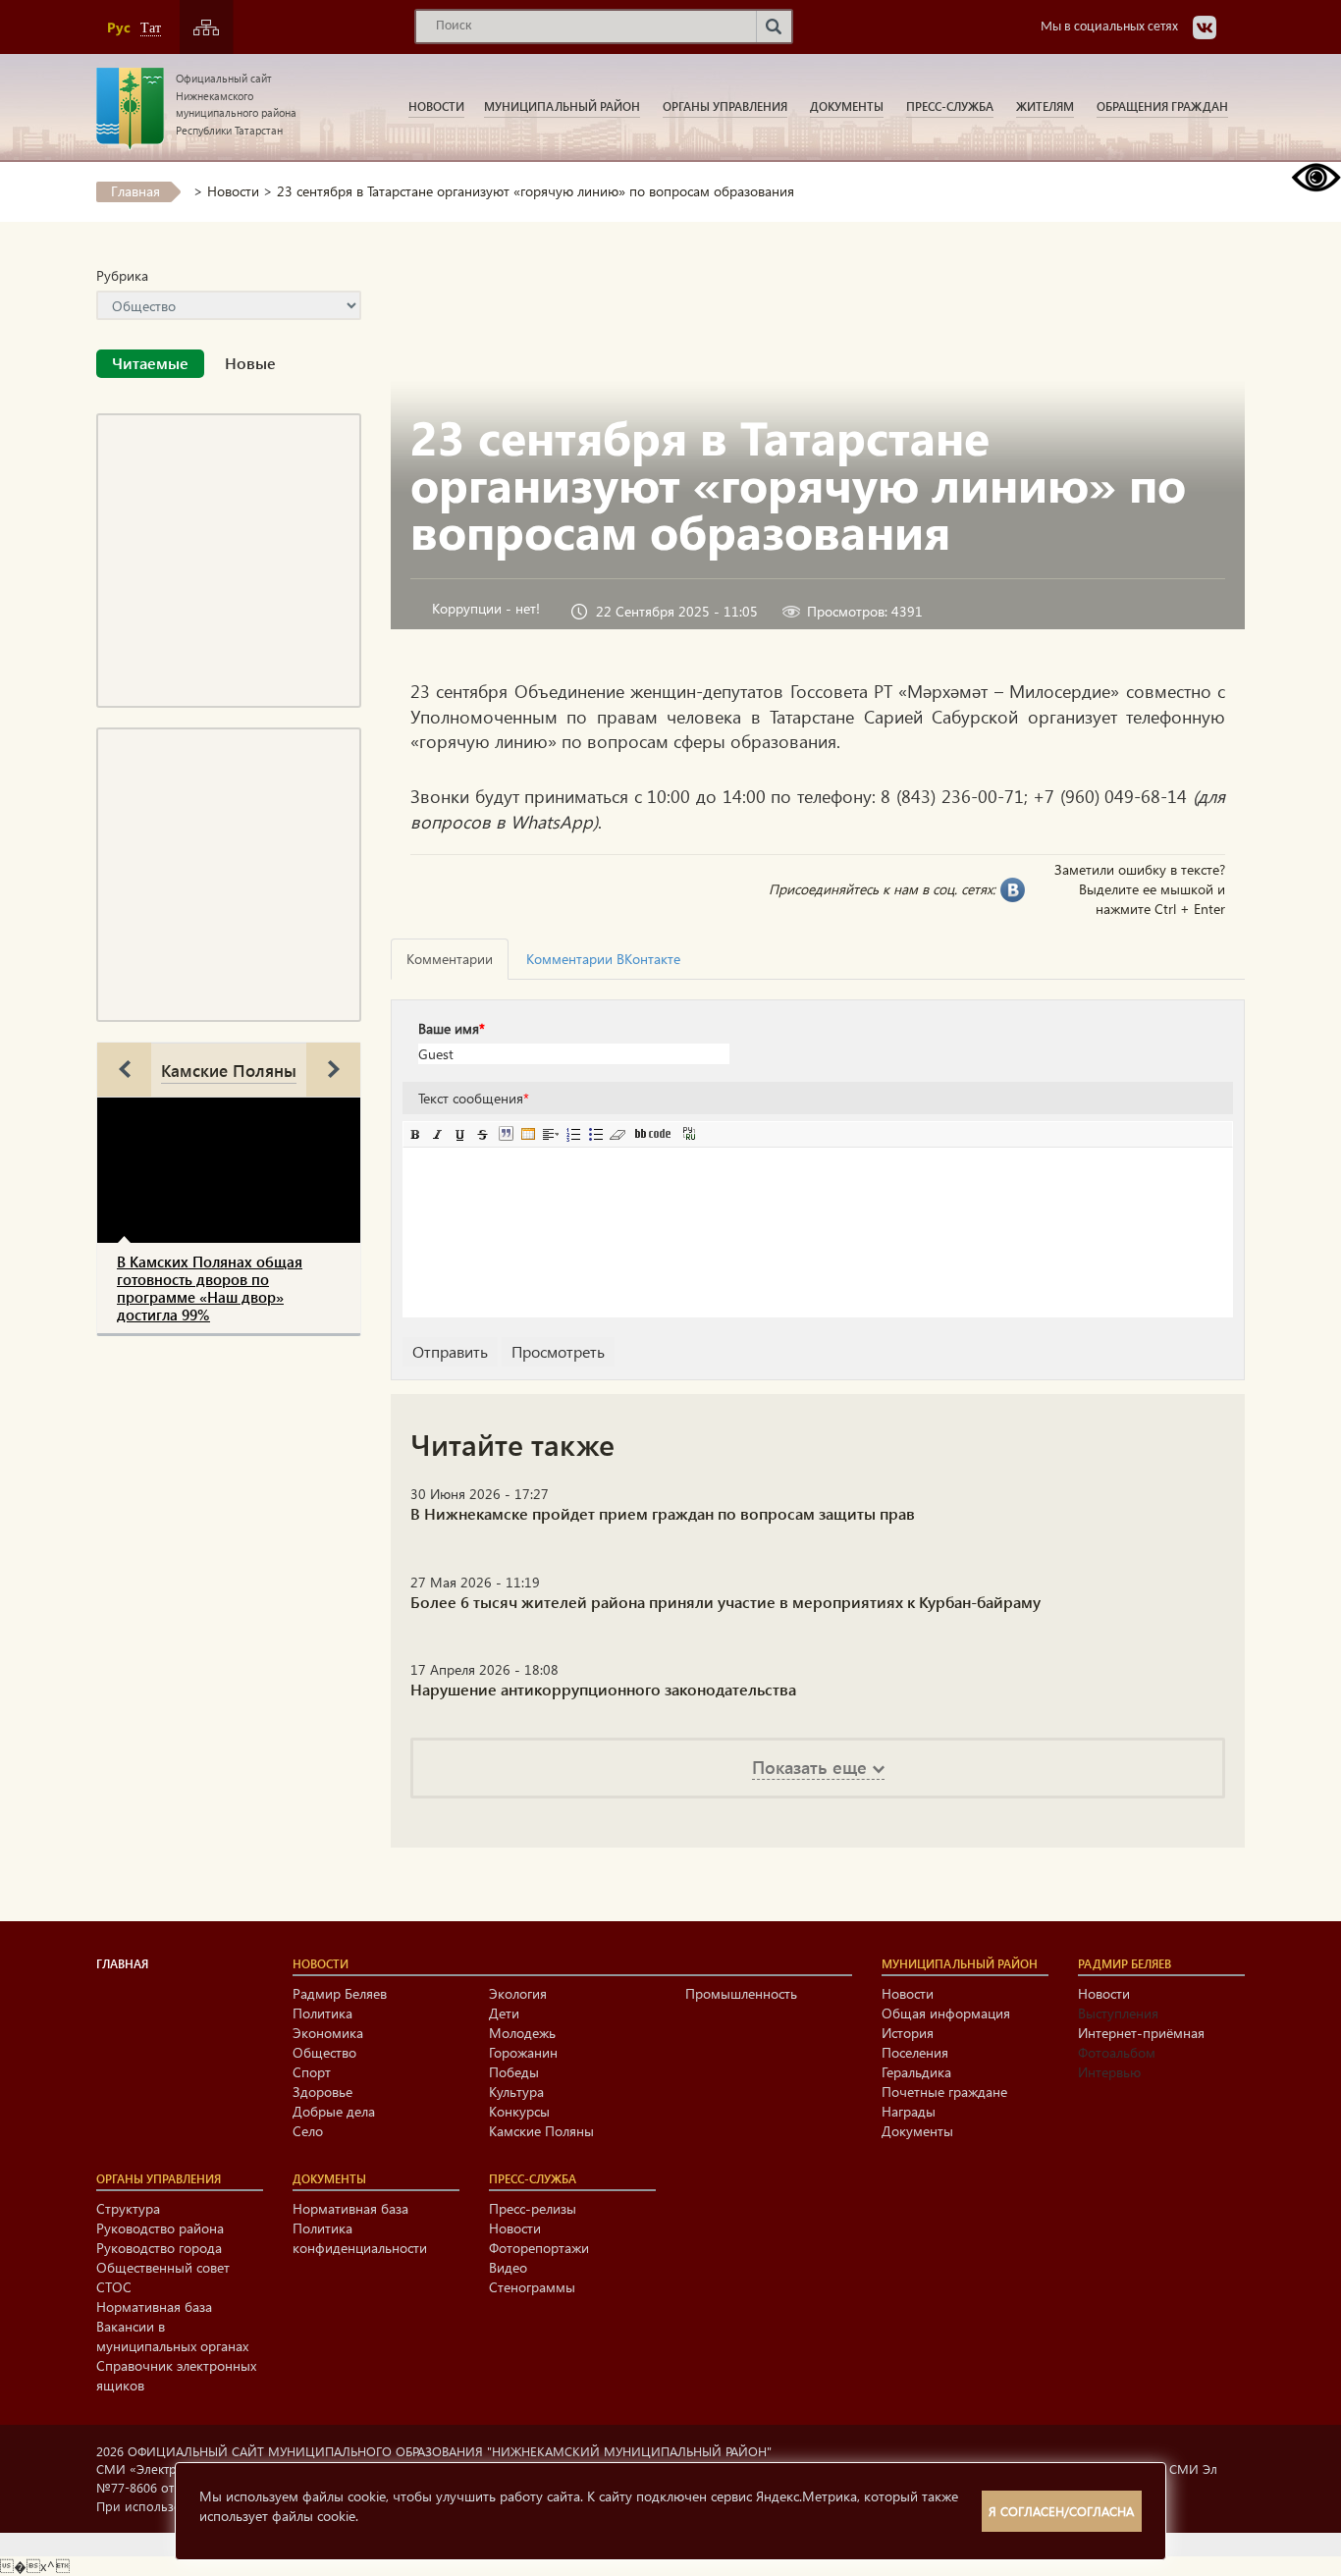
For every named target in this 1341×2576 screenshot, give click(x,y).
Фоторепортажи (539, 2248)
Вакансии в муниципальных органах (172, 2336)
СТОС (114, 2287)
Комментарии (450, 959)
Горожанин (523, 2052)
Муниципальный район (562, 106)
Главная (135, 191)
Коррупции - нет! (486, 608)
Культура (516, 2092)
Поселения (915, 2052)
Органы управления (725, 106)
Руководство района (160, 2228)
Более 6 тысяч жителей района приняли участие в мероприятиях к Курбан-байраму (725, 1602)
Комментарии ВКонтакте (603, 959)
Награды (909, 2111)
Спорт (312, 2072)
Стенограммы (532, 2287)
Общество (324, 2052)
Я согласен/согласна (1061, 2511)
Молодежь (522, 2033)
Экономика (328, 2033)
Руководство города (159, 2248)
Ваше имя (452, 1028)
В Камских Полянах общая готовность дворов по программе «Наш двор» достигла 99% (210, 1288)
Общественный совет (163, 2267)
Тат (151, 28)
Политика (322, 2013)
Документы (847, 106)
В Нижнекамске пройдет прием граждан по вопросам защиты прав (663, 1513)
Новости (436, 106)
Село (308, 2131)
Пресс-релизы (533, 2208)
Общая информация (946, 2013)
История (908, 2033)
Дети (504, 2013)
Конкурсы (519, 2111)
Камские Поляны (229, 1070)
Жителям (1045, 106)
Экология (518, 1993)
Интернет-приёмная (1141, 2033)
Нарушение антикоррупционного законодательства (603, 1689)
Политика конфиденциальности (360, 2238)
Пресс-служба (950, 106)
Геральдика (916, 2072)
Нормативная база (154, 2307)
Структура (128, 2208)
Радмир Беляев (340, 1993)
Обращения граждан (1162, 106)
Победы (514, 2072)
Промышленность (741, 1993)
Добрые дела (334, 2111)
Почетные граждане (944, 2092)
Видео (508, 2267)
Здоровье (322, 2092)
